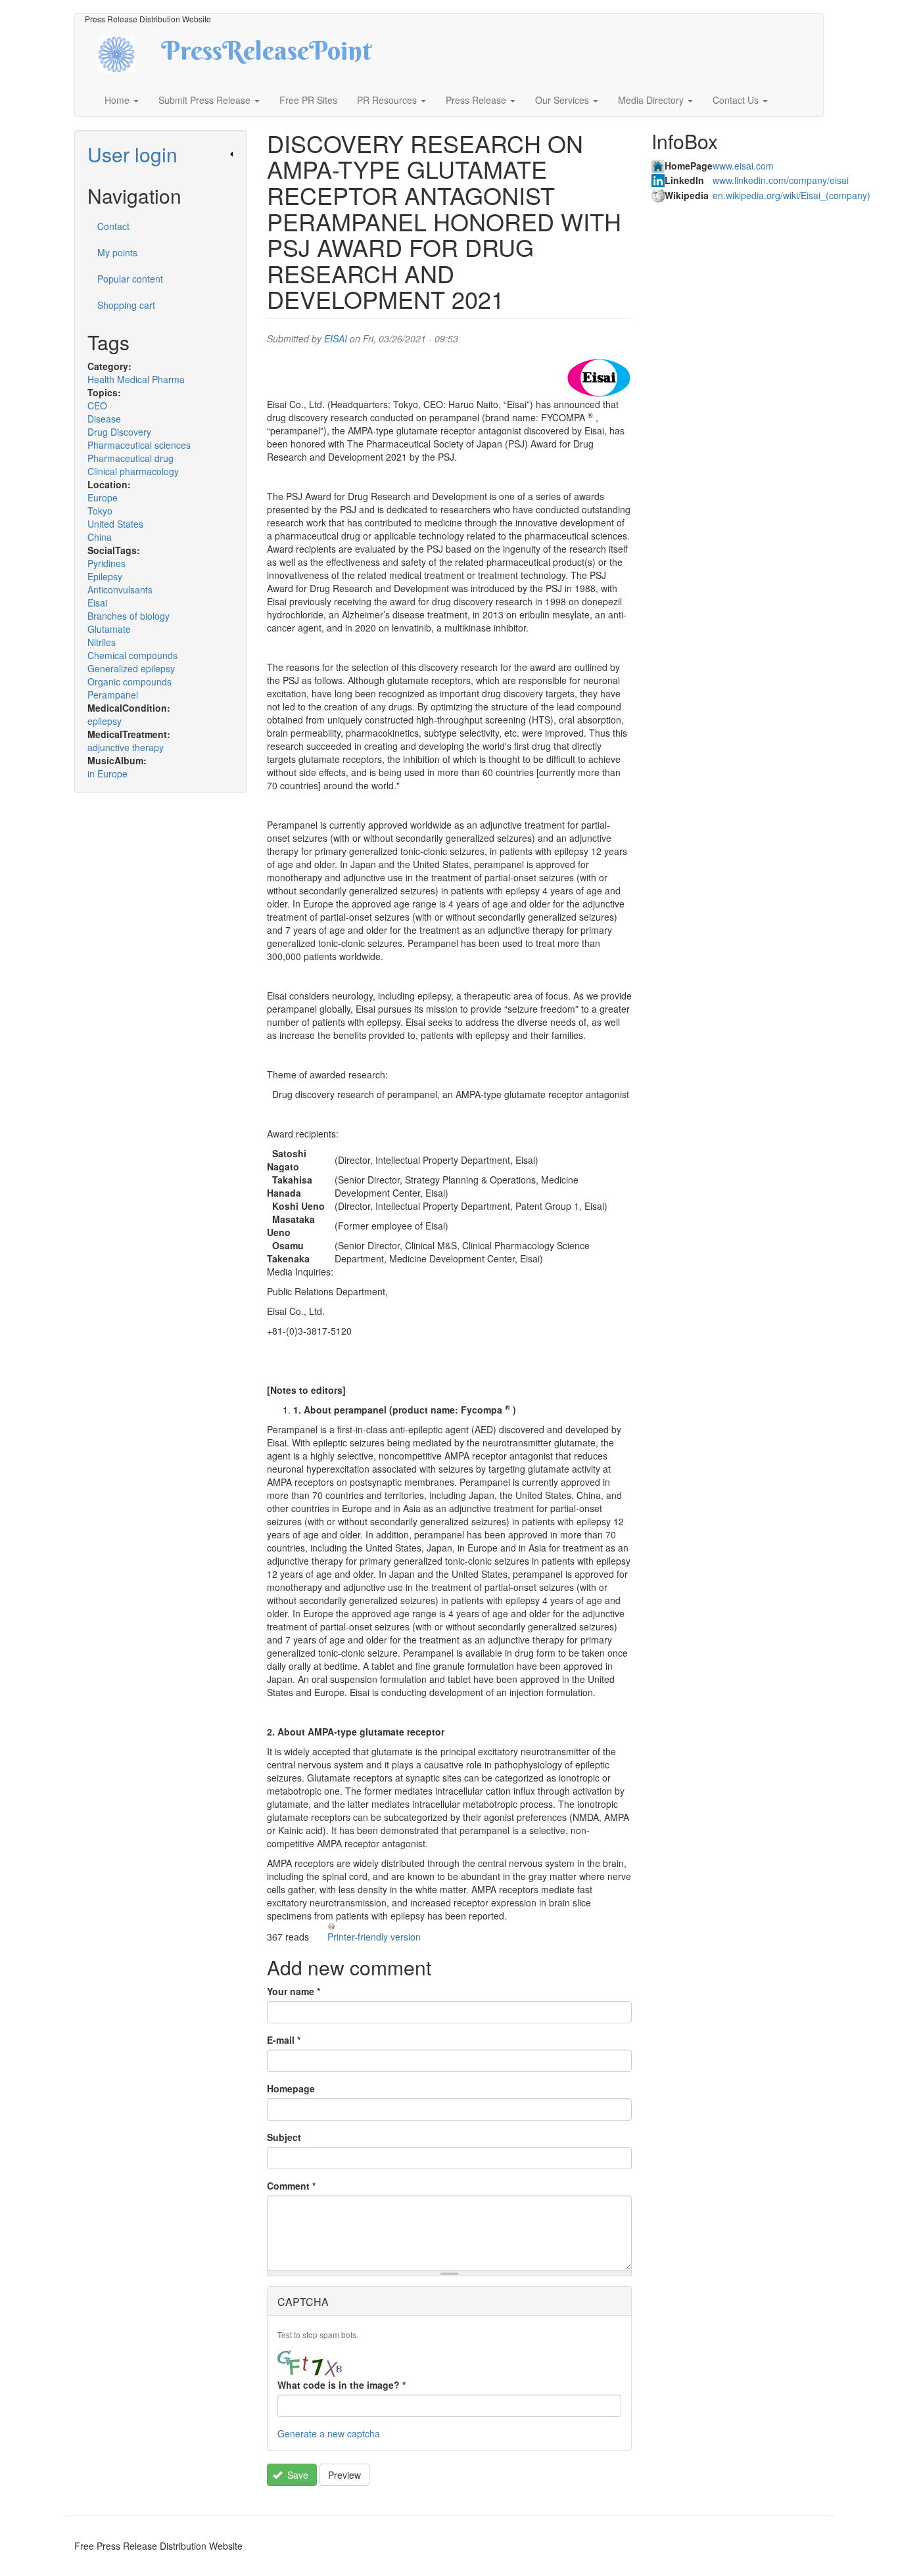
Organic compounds (130, 681)
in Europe (107, 773)
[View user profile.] (599, 378)
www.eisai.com (743, 166)
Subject (284, 2137)
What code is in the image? (342, 2385)
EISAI (336, 338)
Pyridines (106, 563)
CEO (97, 405)
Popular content (130, 279)
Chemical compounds (132, 655)
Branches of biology (129, 616)
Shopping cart (126, 305)
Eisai (97, 603)
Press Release (477, 100)
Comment (291, 2186)
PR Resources (388, 100)
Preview (344, 2475)
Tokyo (100, 511)
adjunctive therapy (126, 747)
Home (118, 100)
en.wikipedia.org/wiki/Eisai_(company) (792, 195)
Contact (113, 226)
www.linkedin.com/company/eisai (781, 180)
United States (115, 524)
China (100, 537)
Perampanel (113, 695)
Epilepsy (105, 576)
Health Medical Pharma (136, 379)
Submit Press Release (206, 100)
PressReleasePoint (266, 55)
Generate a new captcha (329, 2433)
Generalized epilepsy (131, 668)
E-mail (284, 2040)
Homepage (291, 2088)
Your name (294, 1991)
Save (296, 2475)
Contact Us (737, 100)
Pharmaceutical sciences (139, 445)
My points (117, 252)
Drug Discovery (119, 432)
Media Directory (652, 100)
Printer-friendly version (374, 1937)
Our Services (563, 100)
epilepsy (105, 721)
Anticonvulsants (120, 589)
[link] (161, 154)
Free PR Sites (308, 100)
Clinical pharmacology (133, 471)
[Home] (128, 53)
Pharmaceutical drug (130, 458)
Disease (104, 419)
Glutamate (109, 629)
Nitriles (102, 642)
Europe (103, 497)
